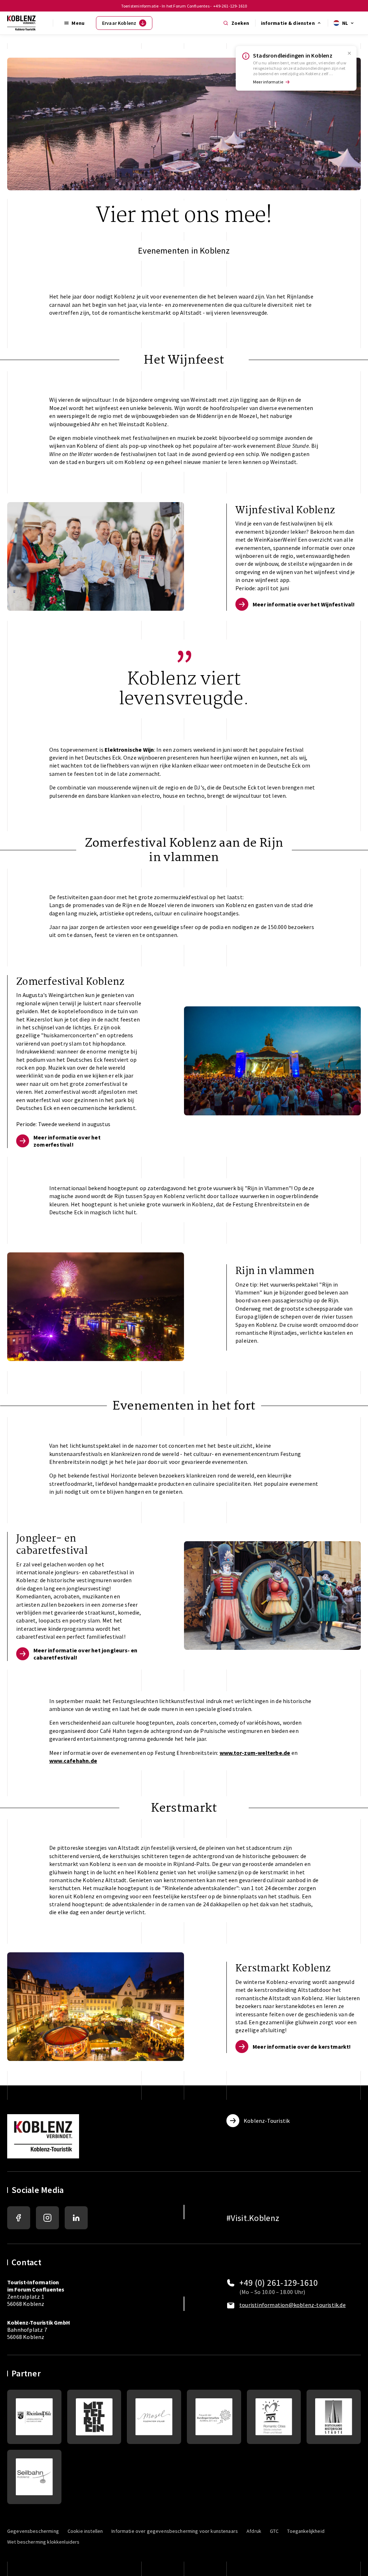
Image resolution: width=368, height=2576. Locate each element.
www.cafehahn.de (73, 1761)
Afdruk (254, 2531)
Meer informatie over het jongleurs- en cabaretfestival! (86, 1654)
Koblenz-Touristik (267, 2121)
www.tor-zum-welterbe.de (255, 1753)
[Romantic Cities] (274, 2417)
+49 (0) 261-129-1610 (279, 2283)
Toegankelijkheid (306, 2531)
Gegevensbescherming (33, 2531)
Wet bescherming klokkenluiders (43, 2542)
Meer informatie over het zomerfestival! (67, 1141)
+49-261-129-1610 (230, 6)
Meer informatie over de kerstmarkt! (302, 2047)
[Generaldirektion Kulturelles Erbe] (34, 2417)
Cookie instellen (85, 2531)
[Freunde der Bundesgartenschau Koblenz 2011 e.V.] (214, 2417)
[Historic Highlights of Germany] (334, 2417)
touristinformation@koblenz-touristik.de (293, 2305)
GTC (274, 2531)
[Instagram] (47, 2218)
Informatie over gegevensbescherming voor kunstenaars (175, 2531)
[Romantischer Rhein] (94, 2417)
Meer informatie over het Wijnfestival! (304, 604)
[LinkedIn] (76, 2218)
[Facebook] (19, 2218)
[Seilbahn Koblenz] (34, 2477)
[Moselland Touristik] (154, 2417)
